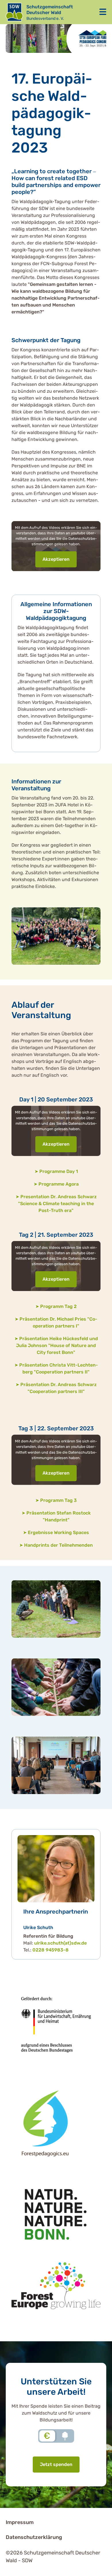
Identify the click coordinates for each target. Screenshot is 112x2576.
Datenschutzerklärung (34, 2537)
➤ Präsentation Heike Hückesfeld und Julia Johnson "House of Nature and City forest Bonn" (56, 1345)
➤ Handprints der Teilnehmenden (56, 1545)
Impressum (20, 2522)
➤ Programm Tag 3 (56, 1500)
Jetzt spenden (56, 2464)
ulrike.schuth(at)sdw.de (60, 1943)
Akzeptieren (56, 559)
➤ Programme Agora (56, 1184)
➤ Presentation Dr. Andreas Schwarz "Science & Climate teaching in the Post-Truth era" (56, 1204)
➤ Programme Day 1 (56, 1171)
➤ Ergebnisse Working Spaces (56, 1532)
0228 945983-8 (51, 1950)
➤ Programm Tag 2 (56, 1306)
